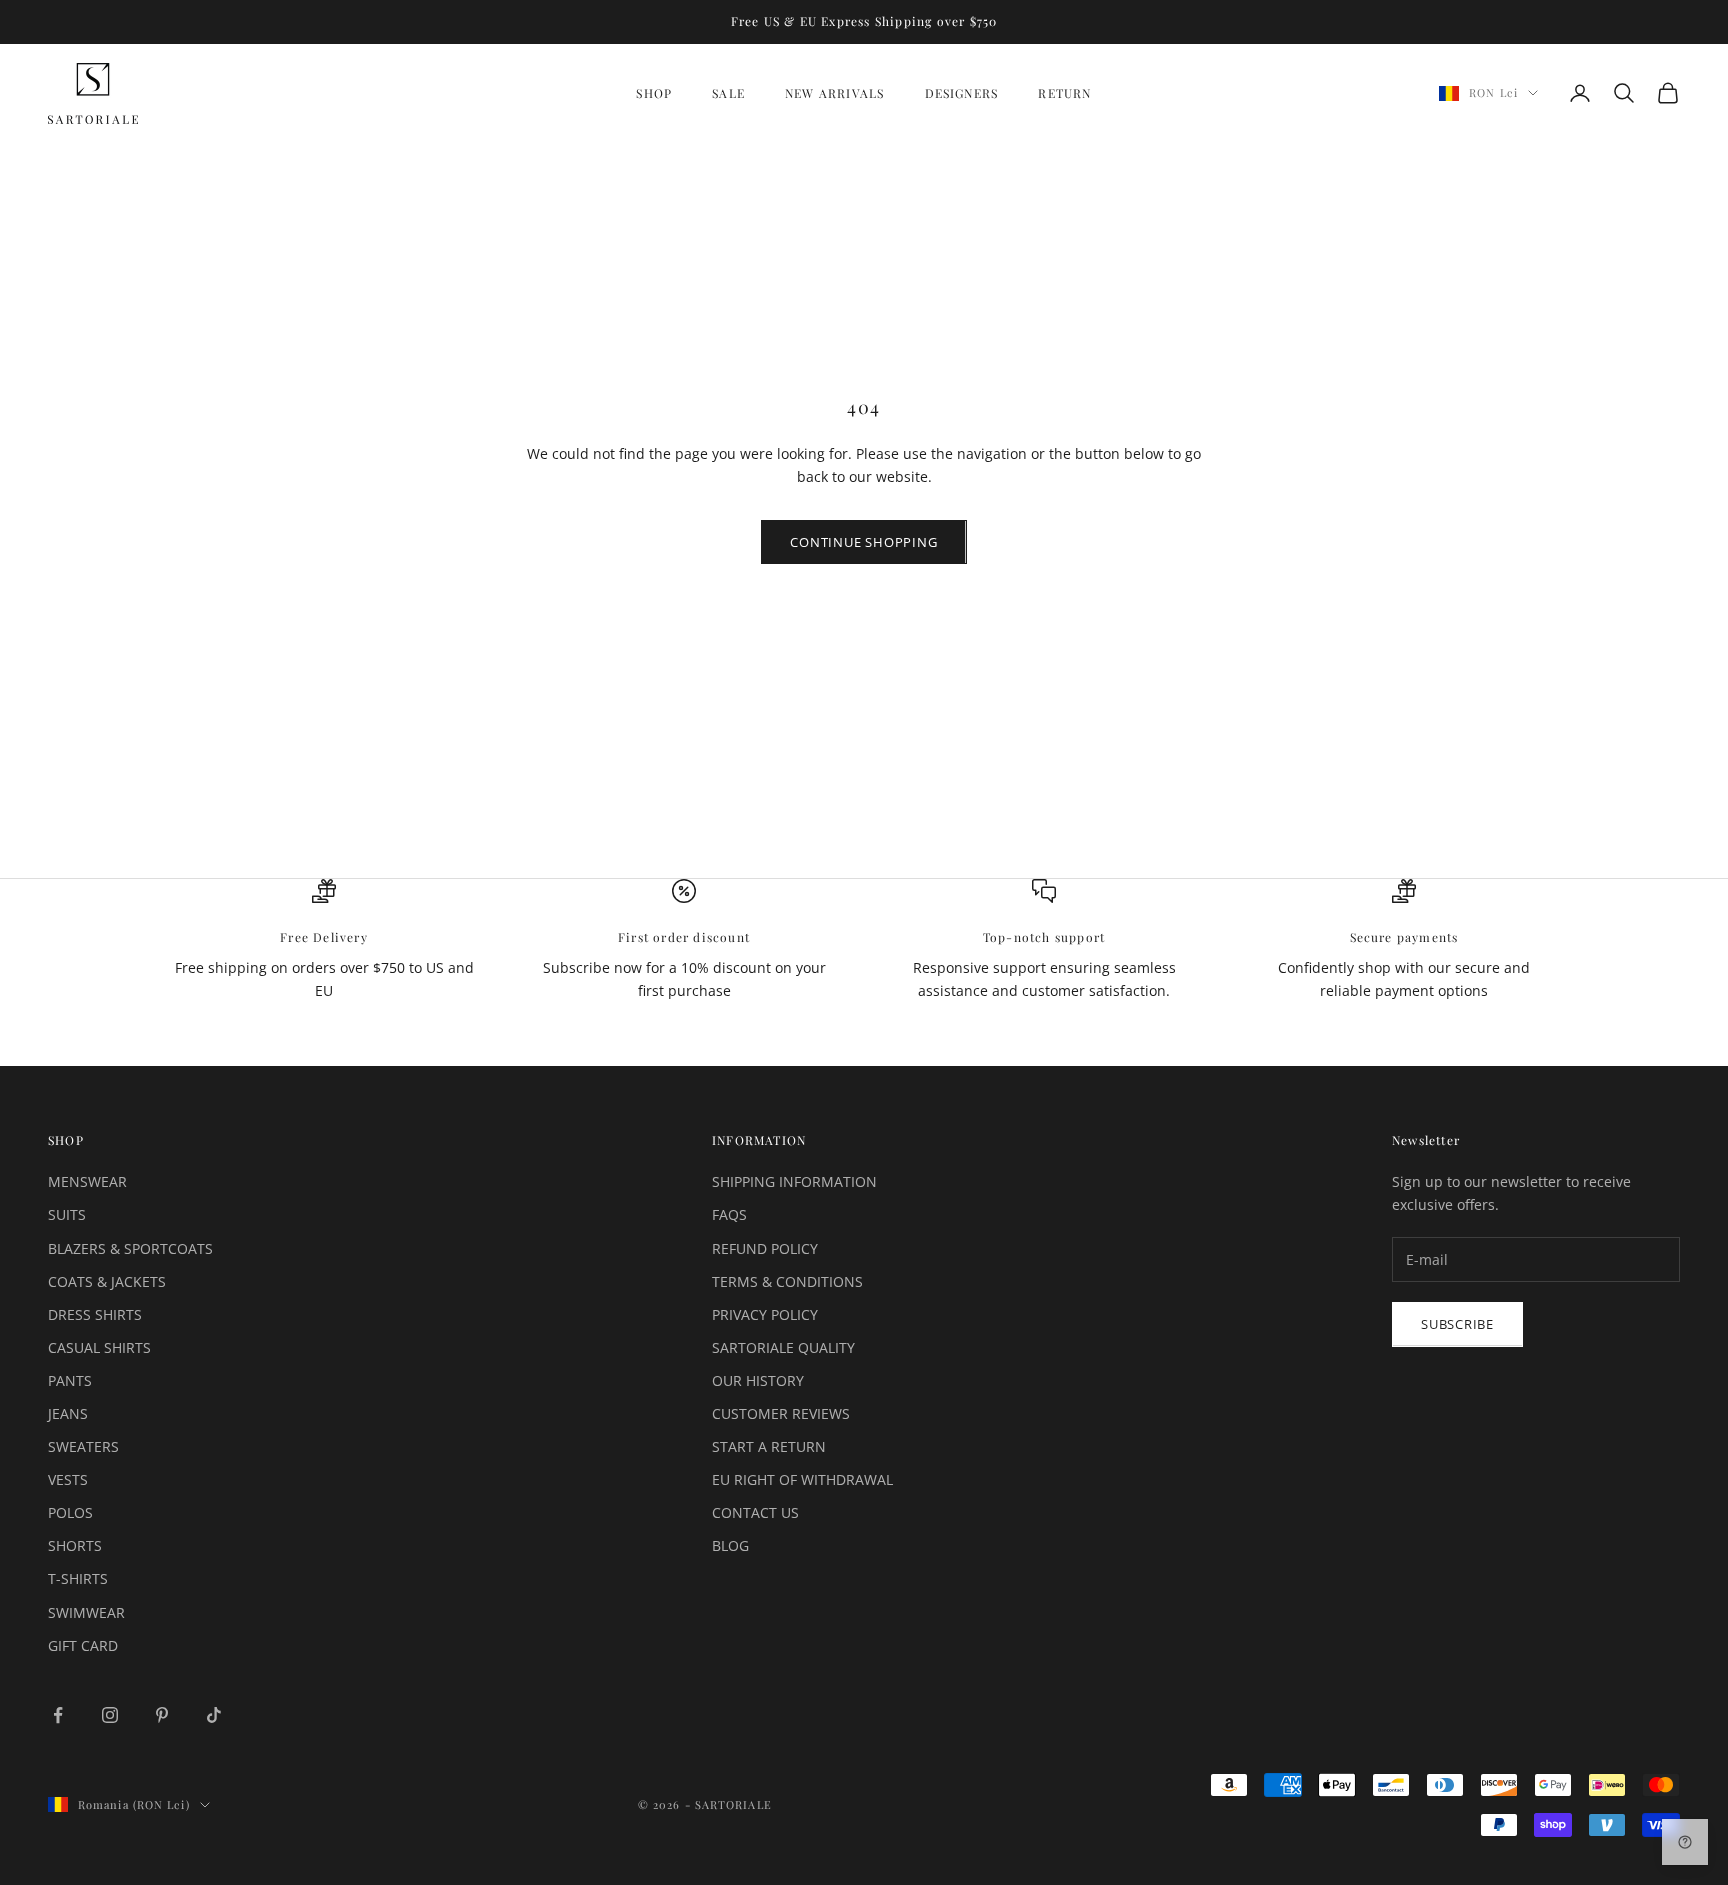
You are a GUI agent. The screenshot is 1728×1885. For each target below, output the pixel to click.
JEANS (68, 1413)
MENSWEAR (87, 1181)
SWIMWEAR (86, 1612)
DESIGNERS (962, 93)
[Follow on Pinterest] (162, 1715)
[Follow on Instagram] (110, 1715)
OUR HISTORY (758, 1380)
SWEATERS (83, 1446)
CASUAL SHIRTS (99, 1347)
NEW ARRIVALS (834, 93)
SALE (728, 93)
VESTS (68, 1479)
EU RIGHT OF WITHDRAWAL (802, 1479)
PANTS (70, 1380)
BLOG (730, 1545)
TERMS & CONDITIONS (787, 1281)
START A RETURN (769, 1446)
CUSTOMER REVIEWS (781, 1413)
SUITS (67, 1214)
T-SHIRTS (78, 1578)
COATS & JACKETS (107, 1281)
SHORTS (75, 1545)
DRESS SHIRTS (95, 1314)
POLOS (70, 1512)
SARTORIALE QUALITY (783, 1347)
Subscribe (1457, 1324)
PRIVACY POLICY (765, 1314)
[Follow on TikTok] (214, 1715)
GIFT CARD (83, 1645)
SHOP (654, 93)
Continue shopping (863, 542)
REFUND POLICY (765, 1248)
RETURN (1064, 93)
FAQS (729, 1214)
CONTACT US (755, 1512)
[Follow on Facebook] (58, 1715)
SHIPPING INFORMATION (794, 1181)
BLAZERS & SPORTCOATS (130, 1248)
